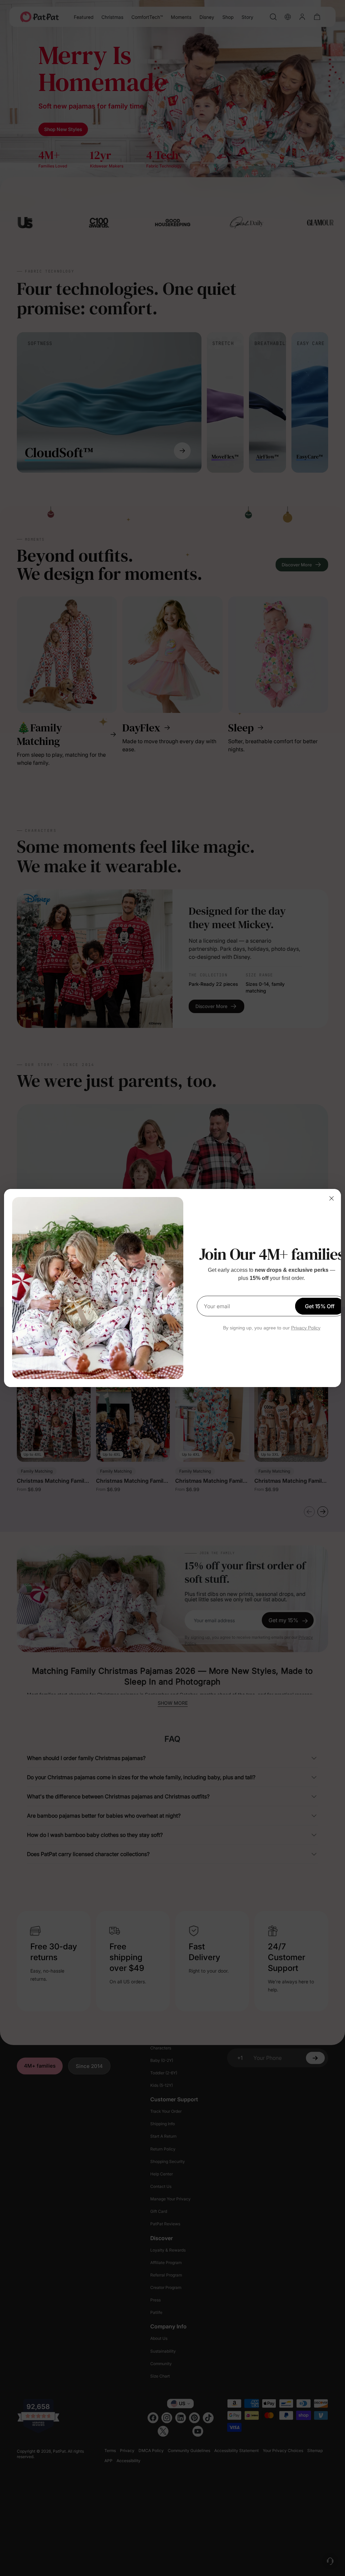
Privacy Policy (306, 1328)
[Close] (332, 1198)
